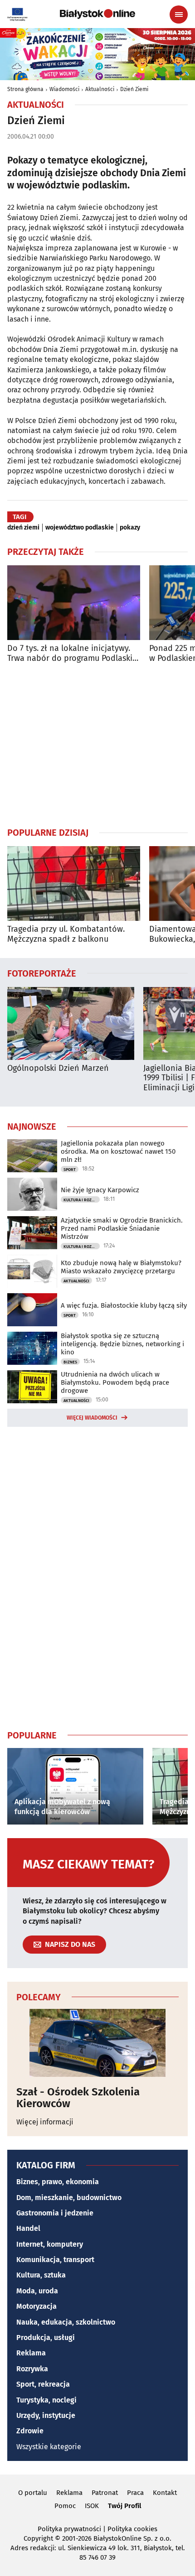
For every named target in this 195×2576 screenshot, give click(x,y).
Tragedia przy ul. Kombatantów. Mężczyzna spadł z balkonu (66, 934)
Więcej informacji (45, 2122)
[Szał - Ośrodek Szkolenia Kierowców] (97, 2043)
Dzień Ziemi (134, 89)
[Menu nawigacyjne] (179, 14)
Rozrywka (32, 2369)
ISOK (92, 2506)
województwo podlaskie (80, 528)
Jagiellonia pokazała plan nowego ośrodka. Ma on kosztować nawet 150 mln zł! (118, 1151)
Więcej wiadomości (92, 1418)
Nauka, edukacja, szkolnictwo (66, 2322)
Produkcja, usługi (46, 2338)
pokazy (130, 528)
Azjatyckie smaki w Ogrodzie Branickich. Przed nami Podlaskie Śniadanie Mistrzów (122, 1228)
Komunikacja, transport (55, 2260)
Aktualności (100, 89)
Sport (70, 1170)
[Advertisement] (97, 745)
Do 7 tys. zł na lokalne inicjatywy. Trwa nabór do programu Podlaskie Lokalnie (72, 653)
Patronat (105, 2493)
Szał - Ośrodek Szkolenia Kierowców (78, 2098)
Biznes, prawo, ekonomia (58, 2182)
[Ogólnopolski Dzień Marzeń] (71, 1023)
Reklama (31, 2353)
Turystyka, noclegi (46, 2400)
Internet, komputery (50, 2244)
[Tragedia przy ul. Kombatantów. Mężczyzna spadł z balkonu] (74, 884)
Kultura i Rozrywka (82, 1200)
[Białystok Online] (97, 14)
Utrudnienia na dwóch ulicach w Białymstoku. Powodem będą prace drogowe (115, 1382)
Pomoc (65, 2506)
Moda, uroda (37, 2291)
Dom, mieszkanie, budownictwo (69, 2198)
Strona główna (25, 89)
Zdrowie (30, 2431)
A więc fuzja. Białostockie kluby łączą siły (124, 1305)
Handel (28, 2228)
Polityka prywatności (69, 2529)
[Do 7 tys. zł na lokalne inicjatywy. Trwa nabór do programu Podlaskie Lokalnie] (74, 603)
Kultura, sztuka (41, 2275)
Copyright (38, 2538)
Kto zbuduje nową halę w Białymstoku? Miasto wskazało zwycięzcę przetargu (121, 1267)
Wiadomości (64, 89)
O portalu (33, 2493)
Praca (135, 2493)
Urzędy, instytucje (46, 2415)
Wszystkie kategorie (49, 2447)
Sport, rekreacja (43, 2384)
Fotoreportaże (42, 973)
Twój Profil (124, 2506)
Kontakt (165, 2493)
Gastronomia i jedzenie (55, 2213)
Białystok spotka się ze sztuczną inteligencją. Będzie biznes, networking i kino (122, 1344)
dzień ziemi (23, 528)
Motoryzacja (37, 2306)
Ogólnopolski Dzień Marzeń (58, 1068)
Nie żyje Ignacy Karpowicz (100, 1190)
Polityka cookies (132, 2529)
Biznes (70, 1362)
